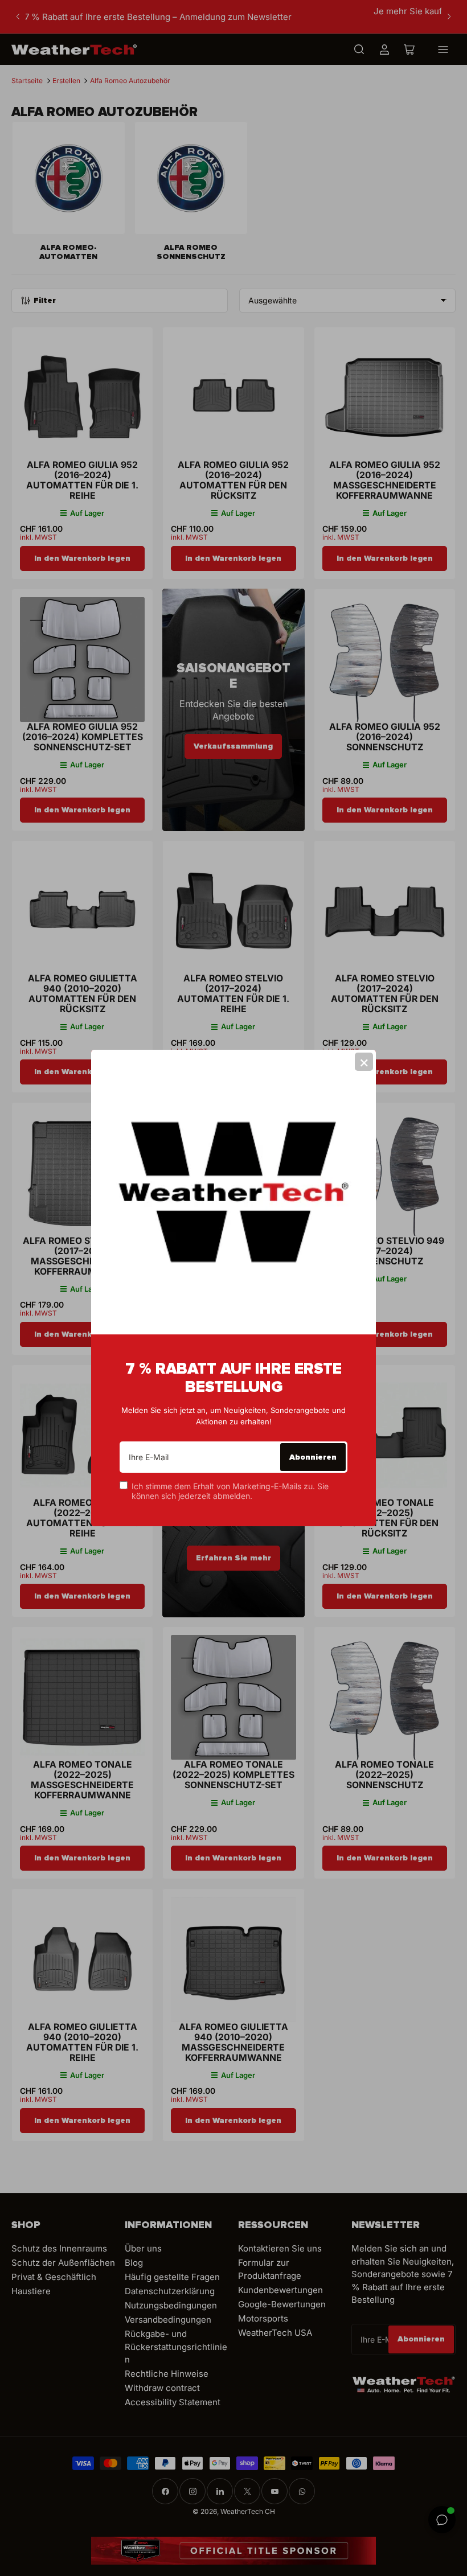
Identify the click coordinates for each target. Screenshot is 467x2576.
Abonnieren (313, 1457)
